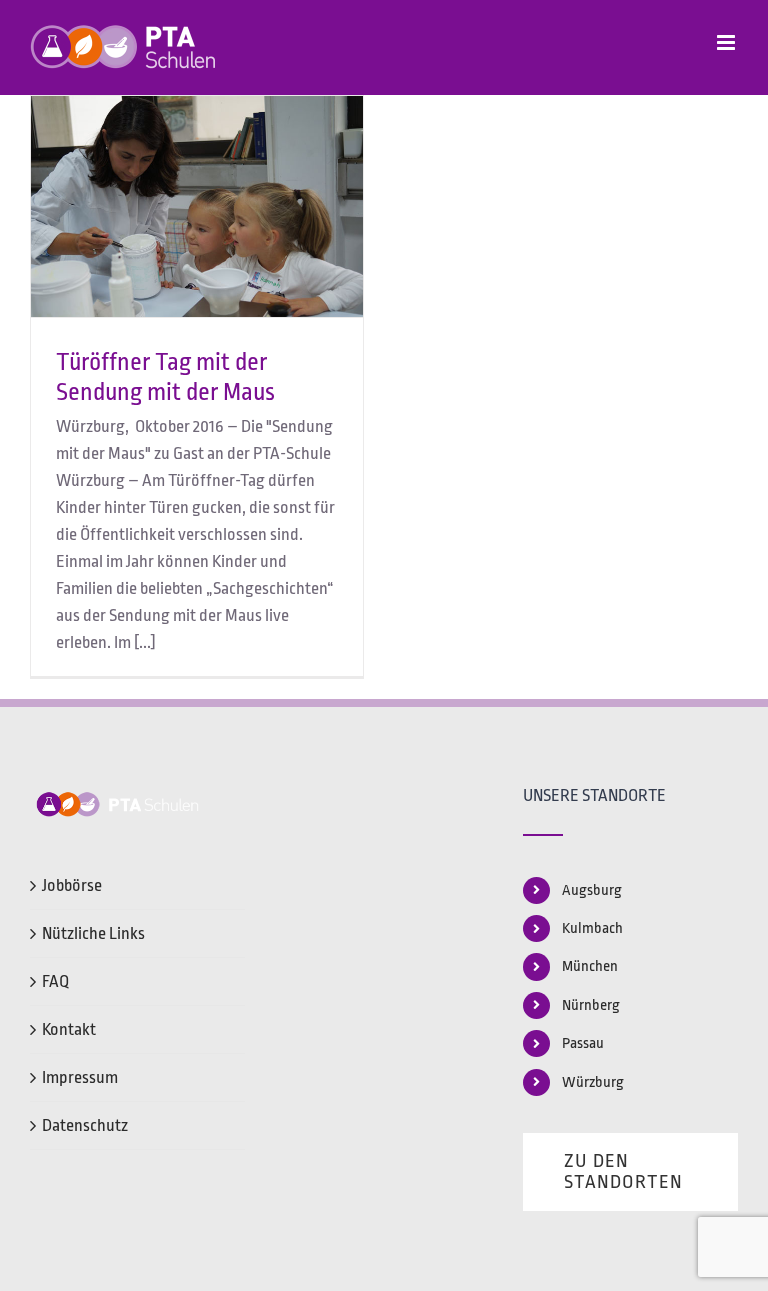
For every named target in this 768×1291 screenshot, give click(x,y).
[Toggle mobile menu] (727, 42)
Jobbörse (72, 885)
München (590, 966)
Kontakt (69, 1029)
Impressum (80, 1077)
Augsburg (592, 890)
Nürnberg (591, 1005)
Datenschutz (85, 1125)
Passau (583, 1043)
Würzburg (593, 1082)
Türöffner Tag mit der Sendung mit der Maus (165, 377)
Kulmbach (592, 928)
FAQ (55, 981)
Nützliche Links (93, 933)
